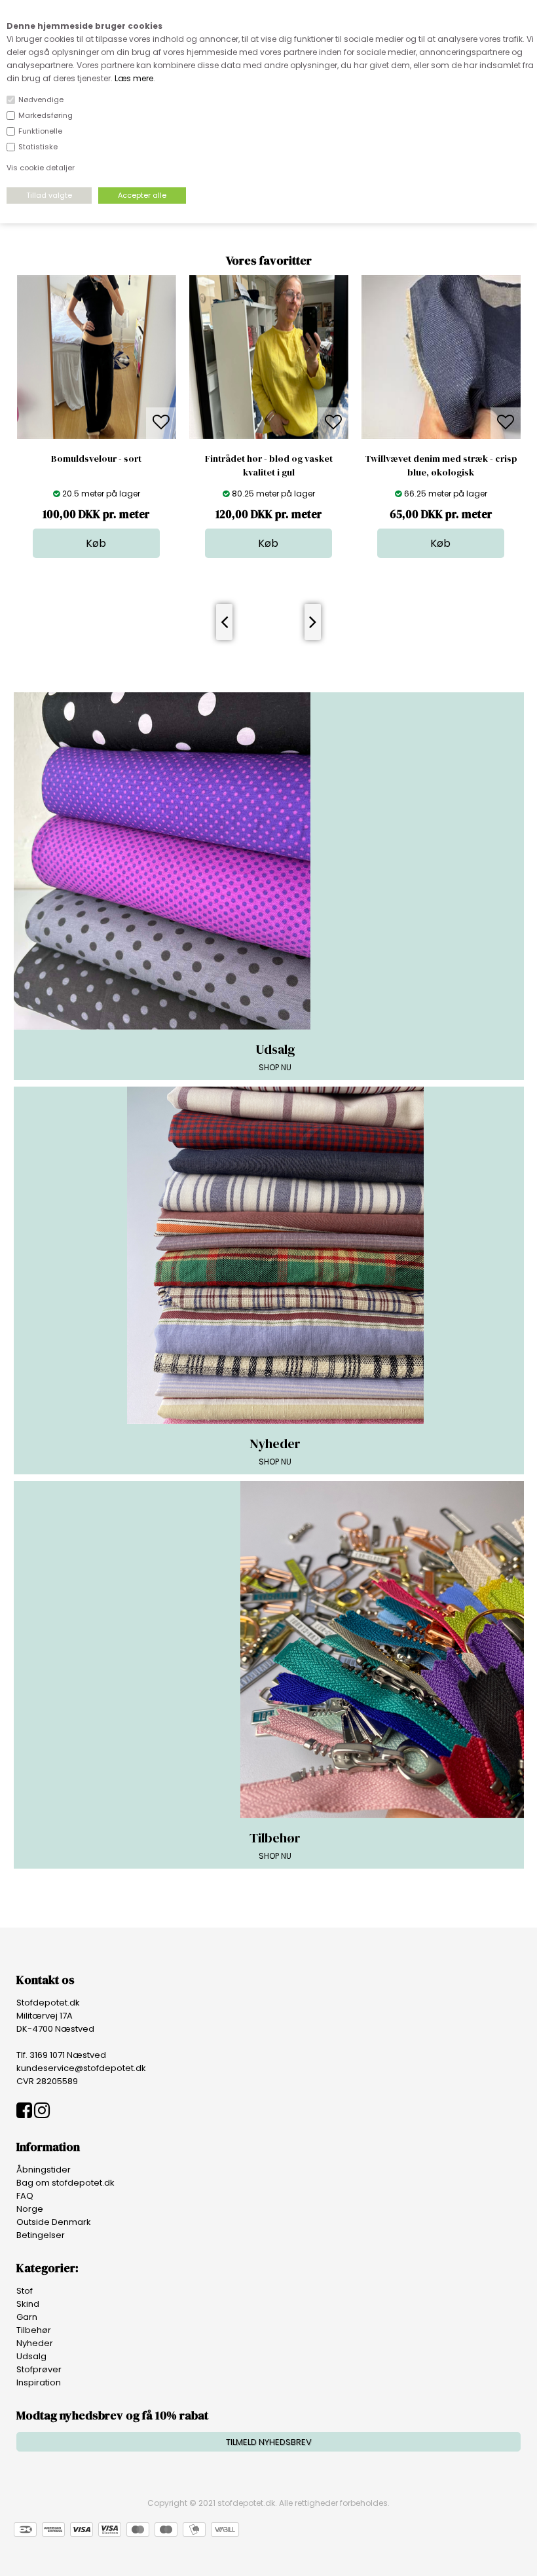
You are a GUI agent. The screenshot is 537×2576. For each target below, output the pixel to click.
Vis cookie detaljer (41, 168)
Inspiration (39, 2382)
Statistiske (38, 147)
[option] (97, 417)
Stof (25, 2291)
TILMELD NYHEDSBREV (269, 2442)
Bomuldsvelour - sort (96, 458)
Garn (27, 2317)
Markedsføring (46, 115)
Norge (30, 2209)
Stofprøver (39, 2369)
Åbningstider (44, 2170)
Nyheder (35, 2343)
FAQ (25, 2196)
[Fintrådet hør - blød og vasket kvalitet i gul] (269, 436)
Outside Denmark (54, 2222)
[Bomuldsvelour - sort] (97, 436)
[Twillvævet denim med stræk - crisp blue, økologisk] (441, 436)
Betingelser (41, 2235)
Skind (28, 2304)
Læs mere (134, 78)
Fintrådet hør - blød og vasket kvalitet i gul (269, 465)
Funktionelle (40, 131)
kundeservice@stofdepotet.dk (81, 2068)
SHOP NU (275, 1056)
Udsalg (31, 2356)
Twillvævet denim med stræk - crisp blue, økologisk (441, 465)
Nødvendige (41, 100)
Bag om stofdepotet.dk (65, 2183)
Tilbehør (34, 2330)
